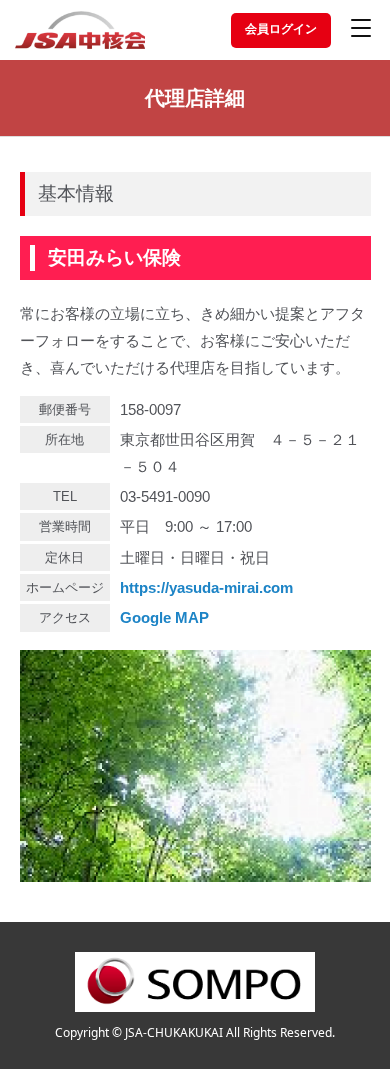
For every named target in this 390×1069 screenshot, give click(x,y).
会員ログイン (281, 29)
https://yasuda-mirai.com (206, 587)
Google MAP (164, 617)
